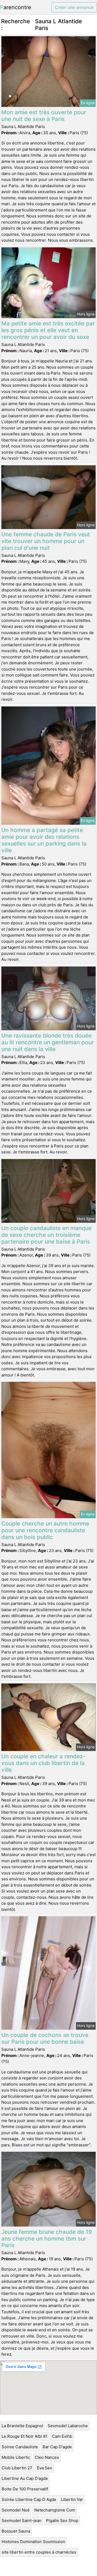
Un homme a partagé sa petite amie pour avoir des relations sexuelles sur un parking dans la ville (44, 840)
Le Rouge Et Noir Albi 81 (25, 2436)
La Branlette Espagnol (22, 2426)
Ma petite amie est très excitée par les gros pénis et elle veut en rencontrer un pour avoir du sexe (48, 330)
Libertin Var (72, 2499)
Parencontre (16, 7)
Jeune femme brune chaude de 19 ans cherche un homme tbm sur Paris (47, 2239)
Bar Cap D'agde (57, 2447)
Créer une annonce (74, 7)
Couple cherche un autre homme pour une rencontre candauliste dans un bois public (45, 1530)
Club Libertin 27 (17, 2468)
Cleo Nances (47, 2457)
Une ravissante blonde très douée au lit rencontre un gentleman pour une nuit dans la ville (48, 1042)
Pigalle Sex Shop (62, 2521)
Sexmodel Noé (16, 2510)
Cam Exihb (62, 2436)
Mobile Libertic (16, 2457)
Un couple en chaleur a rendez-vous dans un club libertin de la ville (43, 1763)
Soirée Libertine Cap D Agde (29, 2499)
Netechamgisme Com (55, 2510)
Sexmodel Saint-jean (22, 2521)
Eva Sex (44, 2468)
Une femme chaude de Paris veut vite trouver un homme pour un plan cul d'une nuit (46, 541)
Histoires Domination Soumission (33, 2542)
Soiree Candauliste (20, 2447)
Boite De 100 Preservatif (25, 2489)
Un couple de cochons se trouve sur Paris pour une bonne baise (45, 2038)
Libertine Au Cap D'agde (25, 2478)
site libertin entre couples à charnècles (39, 2552)
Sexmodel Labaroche (68, 2426)
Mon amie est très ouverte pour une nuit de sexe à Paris (44, 116)
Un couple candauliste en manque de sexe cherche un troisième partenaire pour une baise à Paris (46, 1235)
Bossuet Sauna (16, 2531)
